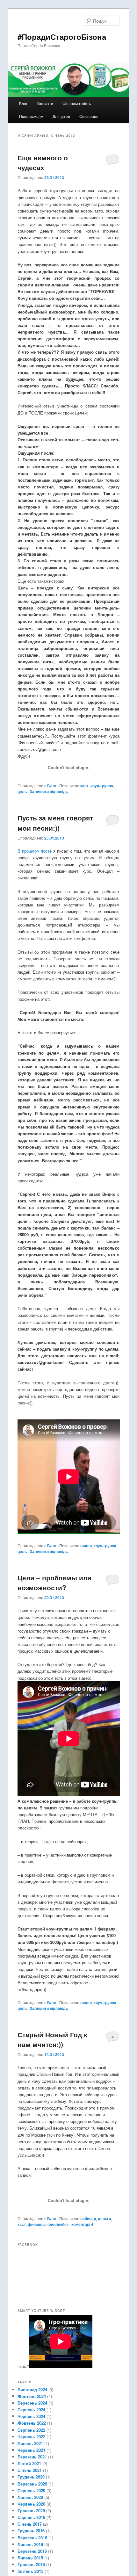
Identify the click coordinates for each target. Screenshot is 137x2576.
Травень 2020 (31, 2511)
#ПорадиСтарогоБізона (62, 37)
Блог (23, 103)
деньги (104, 2219)
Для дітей (61, 116)
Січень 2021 (30, 2470)
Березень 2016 (32, 2551)
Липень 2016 (30, 2544)
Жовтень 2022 (32, 2423)
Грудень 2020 (31, 2477)
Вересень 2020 (32, 2484)
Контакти (45, 103)
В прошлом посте (35, 851)
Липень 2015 (30, 2558)
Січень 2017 (30, 2524)
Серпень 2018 (31, 2517)
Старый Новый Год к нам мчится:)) (52, 2039)
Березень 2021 (32, 2457)
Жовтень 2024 (32, 2396)
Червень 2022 (31, 2437)
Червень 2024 (31, 2416)
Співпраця (89, 116)
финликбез (58, 2224)
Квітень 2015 (30, 2571)
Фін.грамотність (77, 103)
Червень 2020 (31, 2504)
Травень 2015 (31, 2564)
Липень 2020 (30, 2497)
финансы (37, 2224)
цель (22, 791)
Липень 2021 (30, 2443)
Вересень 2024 (32, 2403)
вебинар (88, 2219)
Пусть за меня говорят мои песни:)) (55, 823)
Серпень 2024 (31, 2410)
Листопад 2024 (32, 2389)
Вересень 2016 (32, 2538)
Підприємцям (31, 116)
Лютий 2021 (29, 2463)
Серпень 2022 (31, 2430)
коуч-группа (102, 786)
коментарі (82, 2224)
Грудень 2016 (31, 2531)
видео (86, 1546)
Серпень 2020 (31, 2490)
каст (84, 786)
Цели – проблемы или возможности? (54, 1583)
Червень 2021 (31, 2450)
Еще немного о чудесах (43, 162)
